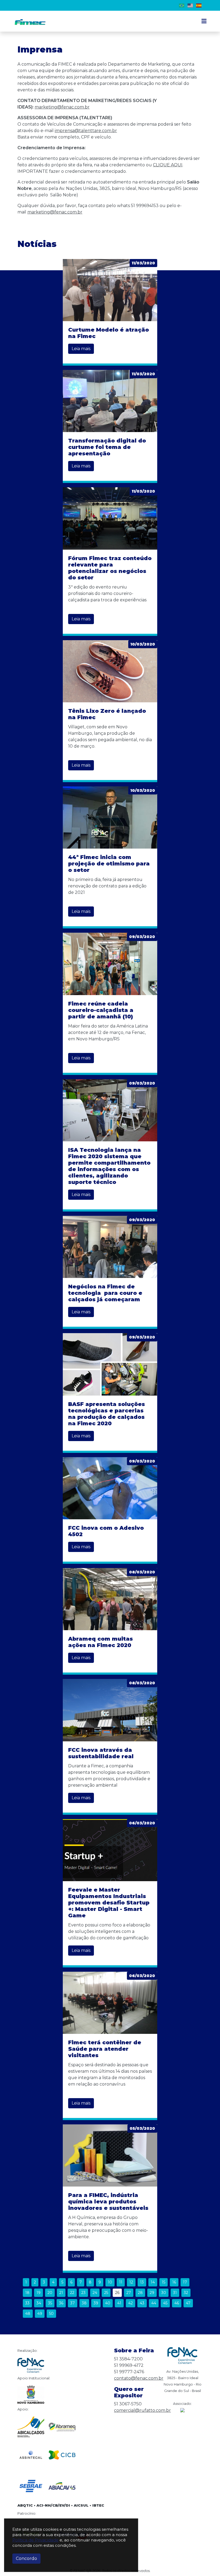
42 (131, 2303)
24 (95, 2293)
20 (50, 2293)
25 (106, 2293)
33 (27, 2303)
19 (38, 2293)
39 (96, 2303)
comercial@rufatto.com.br (142, 2410)
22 (72, 2293)
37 (73, 2303)
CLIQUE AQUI (168, 165)
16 (174, 2282)
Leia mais (81, 349)
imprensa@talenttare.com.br (86, 131)
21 (61, 2293)
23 (83, 2293)
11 (121, 2282)
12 (131, 2282)
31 (175, 2293)
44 (154, 2303)
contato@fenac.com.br (139, 2378)
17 (185, 2282)
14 (153, 2282)
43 (142, 2303)
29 (152, 2293)
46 (177, 2303)
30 (164, 2293)
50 (51, 2313)
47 (188, 2303)
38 (84, 2303)
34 (39, 2303)
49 (40, 2313)
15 (164, 2282)
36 (61, 2303)
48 (28, 2313)
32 (186, 2293)
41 (119, 2303)
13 (142, 2282)
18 (27, 2293)
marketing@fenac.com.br (62, 107)
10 (110, 2282)
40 (108, 2303)
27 (129, 2293)
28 (140, 2293)
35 (50, 2303)
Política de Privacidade (35, 2540)
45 (165, 2303)
